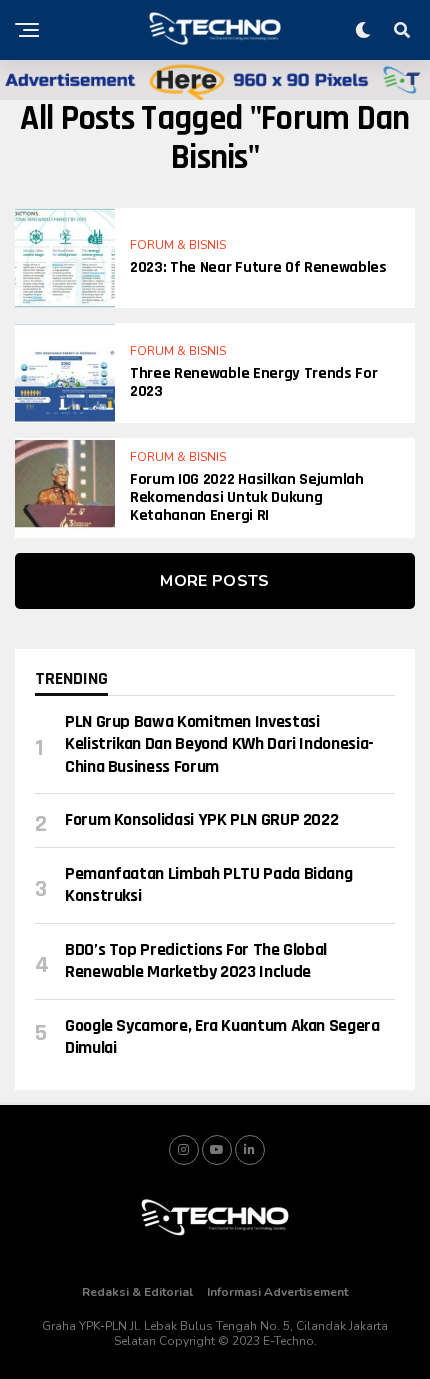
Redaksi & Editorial (137, 1292)
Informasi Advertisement (277, 1292)
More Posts (214, 581)
